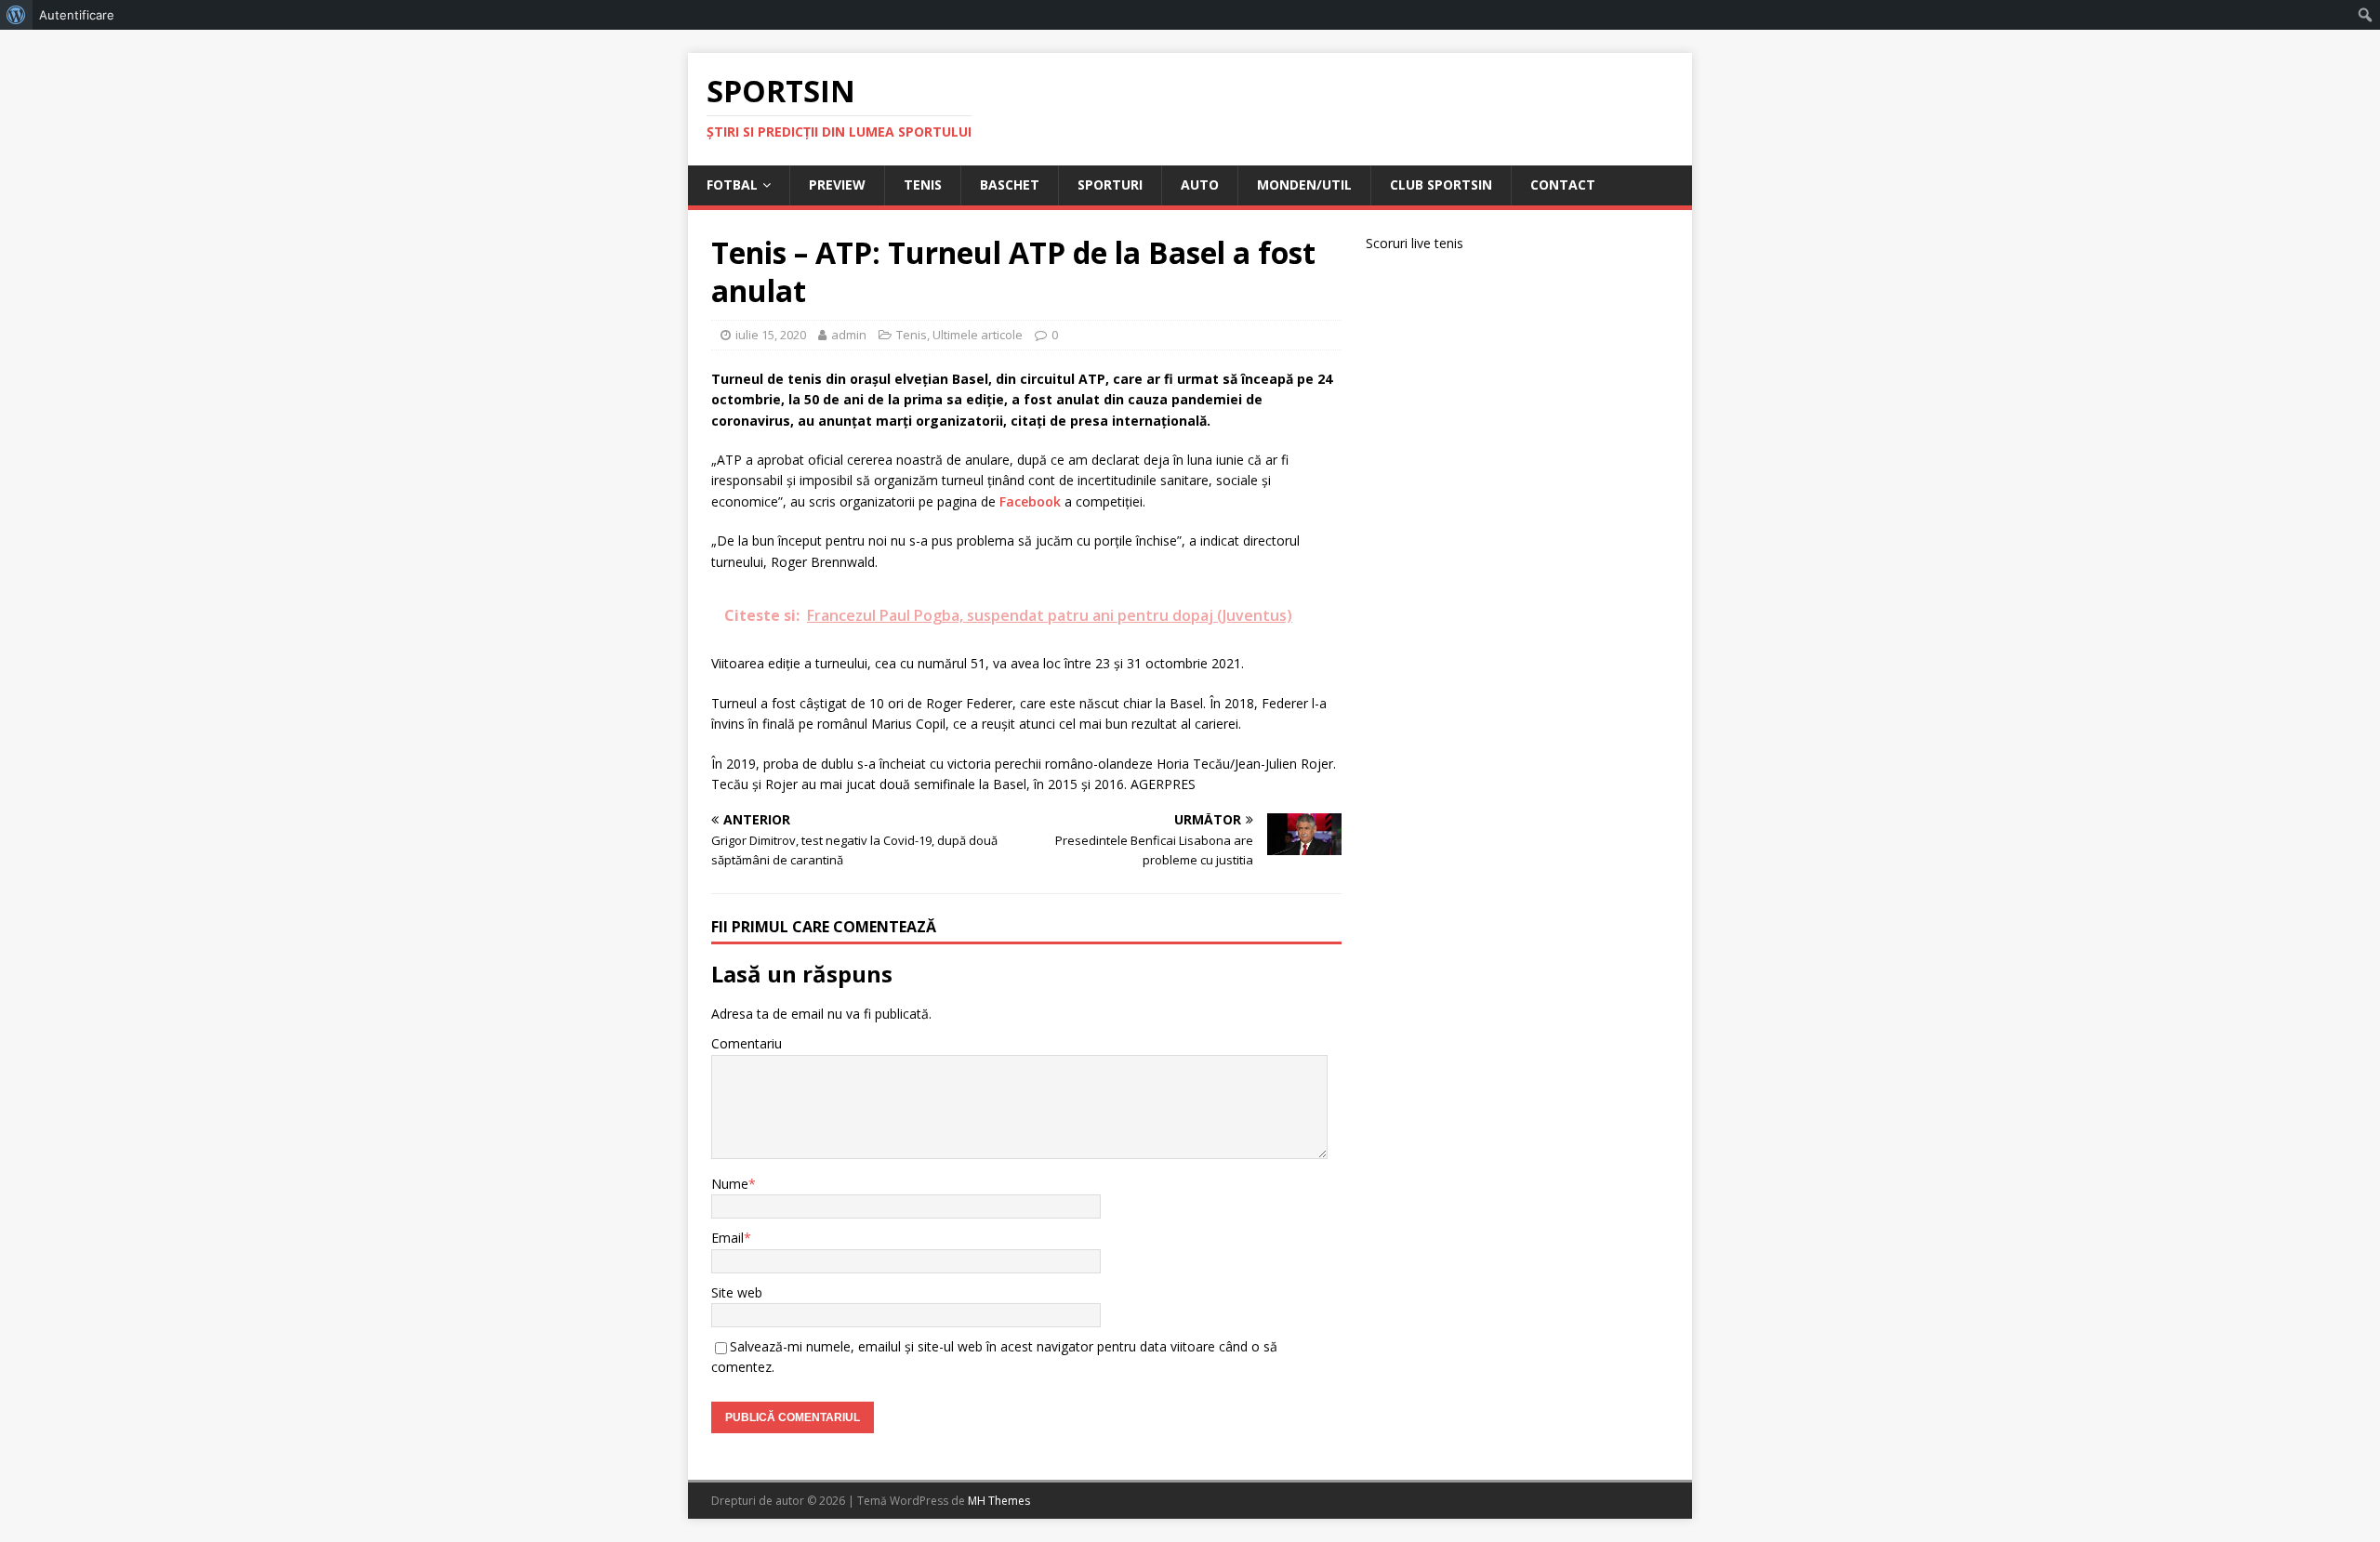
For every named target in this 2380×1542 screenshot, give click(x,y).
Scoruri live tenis (1415, 243)
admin (849, 335)
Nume (730, 1184)
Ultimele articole (978, 335)
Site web (737, 1292)
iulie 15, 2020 (771, 335)
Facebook (1030, 501)
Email (727, 1238)
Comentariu (747, 1043)
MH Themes (999, 1501)
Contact (1563, 185)
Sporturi (1110, 185)
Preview (837, 185)
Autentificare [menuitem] (77, 15)
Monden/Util (1304, 185)
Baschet (1010, 185)
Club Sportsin (1441, 185)
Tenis (923, 185)
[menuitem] (16, 15)
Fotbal (732, 185)
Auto (1200, 185)
